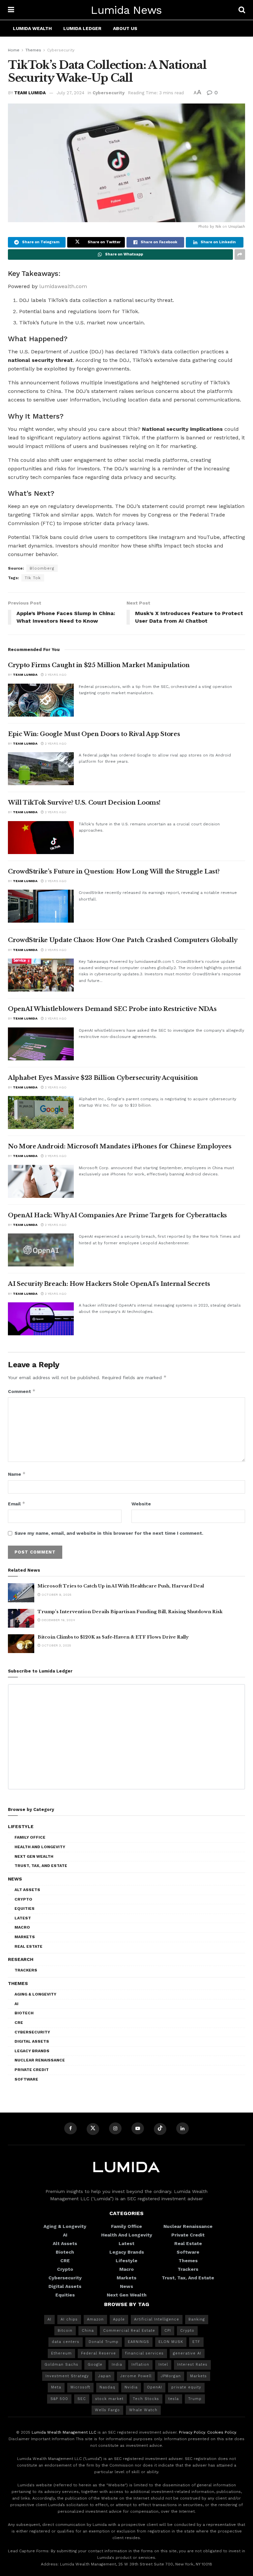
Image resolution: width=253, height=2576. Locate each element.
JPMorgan (171, 2376)
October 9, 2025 (56, 1595)
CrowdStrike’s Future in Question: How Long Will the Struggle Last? (114, 872)
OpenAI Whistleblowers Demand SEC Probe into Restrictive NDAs (112, 1009)
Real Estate (28, 1946)
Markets (25, 1937)
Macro (22, 1927)
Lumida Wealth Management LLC (64, 2432)
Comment (22, 1391)
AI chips (69, 2319)
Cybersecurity (61, 50)
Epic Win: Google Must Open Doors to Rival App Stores (94, 734)
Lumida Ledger (82, 28)
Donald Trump (104, 2342)
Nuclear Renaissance (40, 2060)
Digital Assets (32, 2041)
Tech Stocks (146, 2399)
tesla (174, 2399)
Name (17, 1474)
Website (141, 1504)
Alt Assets (27, 1890)
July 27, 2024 (70, 93)
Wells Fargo (107, 2410)
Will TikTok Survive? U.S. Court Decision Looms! (84, 803)
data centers (66, 2342)
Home (14, 50)
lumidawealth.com (63, 286)
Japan (105, 2376)
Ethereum (61, 2353)
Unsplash (237, 227)
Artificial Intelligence (157, 2319)
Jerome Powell (136, 2376)
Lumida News (126, 10)
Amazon (95, 2319)
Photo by (207, 227)
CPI (168, 2331)
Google (95, 2365)
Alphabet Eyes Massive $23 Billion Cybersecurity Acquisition (103, 1078)
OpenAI (155, 2387)
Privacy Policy (192, 2432)
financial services (144, 2353)
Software (26, 2079)
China (88, 2331)
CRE (19, 2023)
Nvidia (131, 2387)
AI (16, 2004)
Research (21, 1959)
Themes (33, 50)
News (15, 1879)
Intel (163, 2365)
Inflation (140, 2365)
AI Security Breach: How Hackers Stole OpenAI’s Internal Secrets (109, 1284)
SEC (82, 2399)
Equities (25, 1909)
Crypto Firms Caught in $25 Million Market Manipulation (99, 665)
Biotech (24, 2013)
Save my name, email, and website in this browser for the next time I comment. (109, 1533)
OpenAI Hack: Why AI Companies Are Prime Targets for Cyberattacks (117, 1215)
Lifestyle (21, 1826)
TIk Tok (33, 578)
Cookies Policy (222, 2432)
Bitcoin (65, 2331)
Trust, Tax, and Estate (41, 1866)
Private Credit (32, 2070)
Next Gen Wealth (34, 1856)
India (117, 2365)
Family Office (30, 1837)
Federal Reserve (98, 2353)
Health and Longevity (40, 1847)
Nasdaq (107, 2387)
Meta (56, 2387)
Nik (218, 227)
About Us (125, 28)
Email (17, 1504)
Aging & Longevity (35, 1994)
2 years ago (55, 675)
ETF (196, 2342)
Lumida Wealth (32, 28)
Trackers (26, 1970)
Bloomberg (42, 568)
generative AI (187, 2353)
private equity (186, 2387)
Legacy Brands (32, 2051)
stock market (109, 2399)
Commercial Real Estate (129, 2331)
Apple (119, 2319)
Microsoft (80, 2387)
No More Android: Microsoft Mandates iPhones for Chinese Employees (120, 1146)
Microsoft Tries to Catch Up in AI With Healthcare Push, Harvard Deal (121, 1586)
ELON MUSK (171, 2342)
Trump (195, 2399)
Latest (23, 1918)
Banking (197, 2319)
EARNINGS (139, 2342)
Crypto (23, 1899)
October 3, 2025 (56, 1645)
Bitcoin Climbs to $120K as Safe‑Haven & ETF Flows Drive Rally (113, 1637)
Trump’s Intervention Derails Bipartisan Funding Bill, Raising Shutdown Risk (130, 1612)
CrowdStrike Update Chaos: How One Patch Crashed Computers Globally (123, 940)
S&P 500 (59, 2399)
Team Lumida (30, 93)
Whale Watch (143, 2410)
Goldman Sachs (61, 2365)
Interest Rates (192, 2365)
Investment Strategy (67, 2376)
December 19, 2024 (58, 1620)
